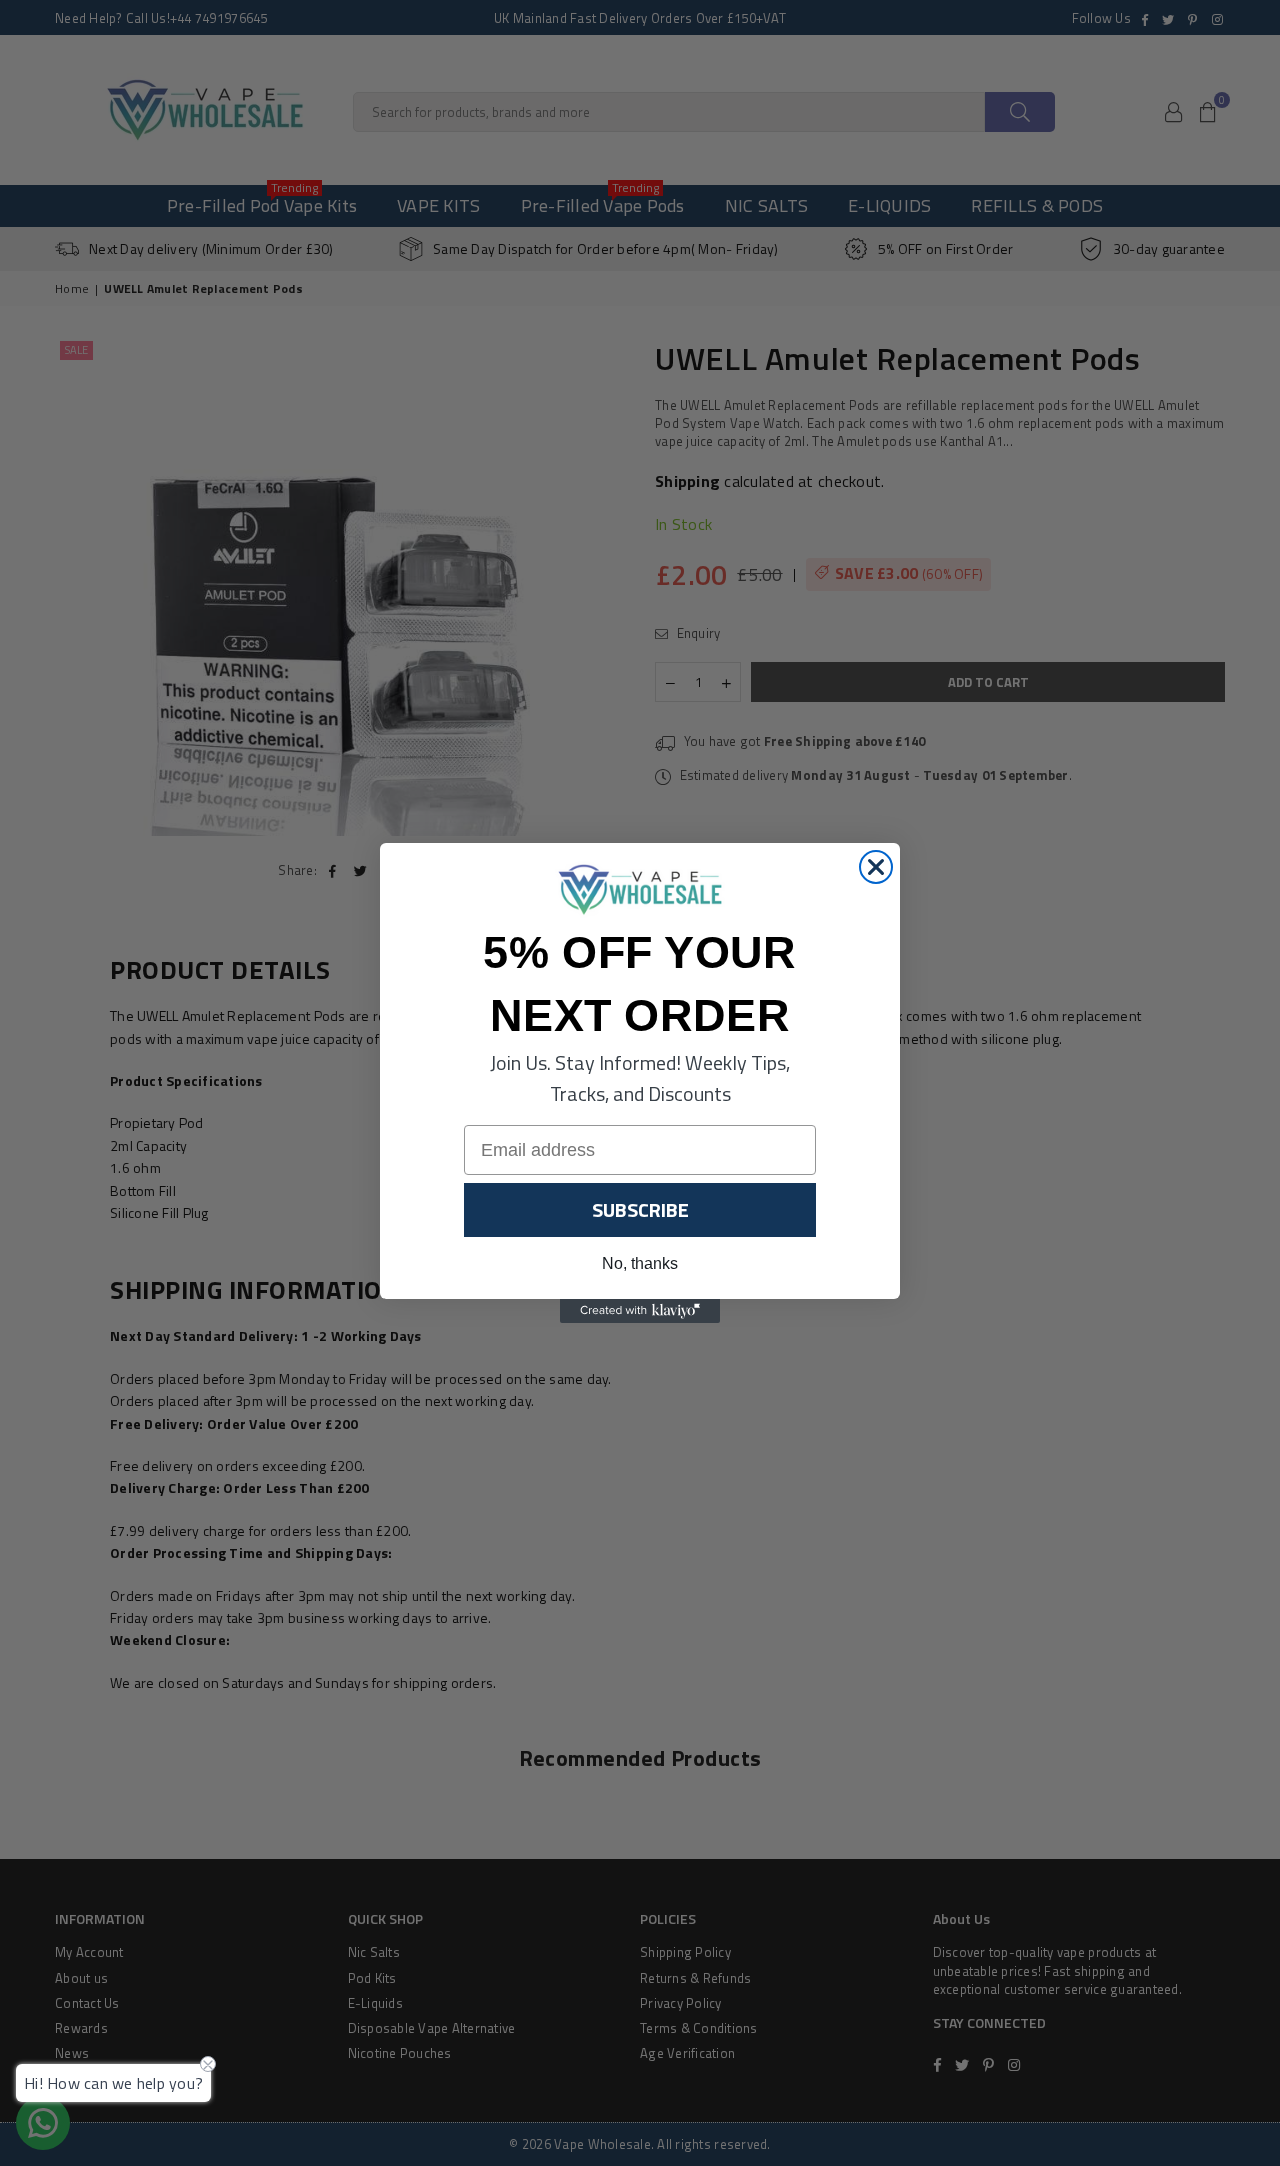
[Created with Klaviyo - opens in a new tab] (640, 1311)
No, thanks (640, 1263)
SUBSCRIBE (640, 1209)
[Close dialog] (876, 867)
